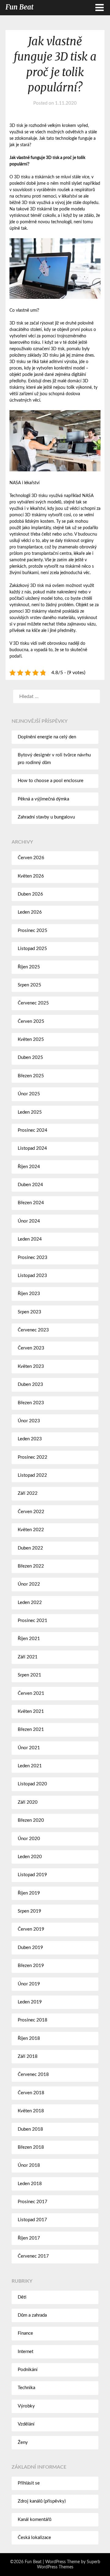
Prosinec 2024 (33, 1130)
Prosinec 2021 (33, 1621)
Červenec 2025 (33, 1003)
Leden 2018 (30, 2184)
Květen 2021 (31, 1711)
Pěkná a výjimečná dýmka (43, 799)
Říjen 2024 (29, 1167)
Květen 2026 (31, 876)
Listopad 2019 (32, 1875)
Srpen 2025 (29, 985)
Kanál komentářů (35, 2520)
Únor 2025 (29, 1094)
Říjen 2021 (29, 1639)
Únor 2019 (29, 1984)
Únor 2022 (29, 1584)
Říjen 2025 (29, 967)
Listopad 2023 (32, 1276)
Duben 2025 (30, 1058)
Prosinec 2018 (33, 2020)
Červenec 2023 (33, 1330)
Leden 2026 (30, 912)
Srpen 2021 (29, 1675)
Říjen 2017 (29, 2238)
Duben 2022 (30, 1548)
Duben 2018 (30, 2129)
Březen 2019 (31, 1966)
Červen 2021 (31, 1693)
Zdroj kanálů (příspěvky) (42, 2501)
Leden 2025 (30, 1112)
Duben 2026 (30, 894)
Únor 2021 (29, 1748)
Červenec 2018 (33, 2075)
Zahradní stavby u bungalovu (46, 817)
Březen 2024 (31, 1203)
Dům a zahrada (32, 2315)
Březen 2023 (31, 1403)
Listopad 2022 (32, 1475)
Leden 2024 (30, 1239)
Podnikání (28, 2370)
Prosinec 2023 (33, 1258)
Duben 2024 (30, 1185)
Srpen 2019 (29, 1911)
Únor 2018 (29, 2165)
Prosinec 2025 (33, 931)
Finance (25, 2333)
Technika (26, 2388)
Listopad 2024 (32, 1148)
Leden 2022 (30, 1603)
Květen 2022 (31, 1530)
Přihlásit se (29, 2483)
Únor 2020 (29, 1839)
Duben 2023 (30, 1385)
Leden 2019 (30, 2002)
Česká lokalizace (34, 2538)
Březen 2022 (31, 1566)
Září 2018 (28, 2056)
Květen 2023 (31, 1366)
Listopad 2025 (32, 949)
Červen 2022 (31, 1512)
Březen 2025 (31, 1076)
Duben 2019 (30, 1948)
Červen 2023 (31, 1348)
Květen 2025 (31, 1039)
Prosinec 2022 (33, 1457)
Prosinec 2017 (33, 2202)
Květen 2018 (31, 2111)
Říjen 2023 (29, 1294)
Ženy (23, 2442)
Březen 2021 (31, 1730)
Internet (26, 2352)
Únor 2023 (29, 1421)
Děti (22, 2297)
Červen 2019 (31, 1929)
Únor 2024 (29, 1221)
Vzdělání (26, 2424)
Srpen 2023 (29, 1312)
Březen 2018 (31, 2147)
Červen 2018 (31, 2093)
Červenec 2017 (33, 2256)
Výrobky (26, 2406)
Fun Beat (20, 7)
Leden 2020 (30, 1857)
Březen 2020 (31, 1820)
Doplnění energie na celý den (47, 737)
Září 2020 (28, 1802)
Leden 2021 (30, 1766)
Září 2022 (28, 1493)
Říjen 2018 (29, 2038)
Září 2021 (28, 1657)
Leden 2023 (30, 1439)
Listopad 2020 (32, 1784)
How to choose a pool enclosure (51, 781)
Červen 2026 (31, 858)
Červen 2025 (31, 1021)
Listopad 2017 (32, 2220)
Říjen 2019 (29, 1893)
